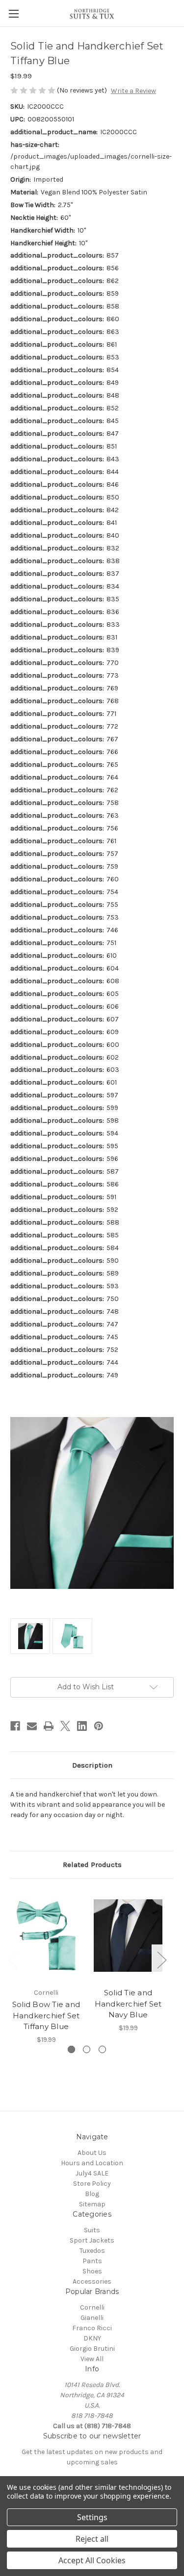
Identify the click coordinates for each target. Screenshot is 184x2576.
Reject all (92, 2539)
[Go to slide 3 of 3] (102, 2049)
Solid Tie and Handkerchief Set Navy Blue (128, 2004)
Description (92, 1765)
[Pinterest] (99, 1726)
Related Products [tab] (92, 1865)
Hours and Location (92, 2163)
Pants (92, 2261)
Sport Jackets (92, 2240)
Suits (92, 2230)
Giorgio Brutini (92, 2349)
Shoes (92, 2271)
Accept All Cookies (92, 2560)
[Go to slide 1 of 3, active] (71, 2049)
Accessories (92, 2281)
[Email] (32, 1726)
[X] (65, 1726)
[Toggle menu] (13, 13)
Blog (92, 2194)
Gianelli (92, 2318)
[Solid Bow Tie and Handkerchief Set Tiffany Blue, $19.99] (46, 1936)
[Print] (49, 1726)
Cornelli (92, 2307)
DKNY (92, 2338)
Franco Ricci (92, 2328)
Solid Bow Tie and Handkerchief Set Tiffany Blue (46, 2015)
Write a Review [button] (133, 91)
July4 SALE (92, 2173)
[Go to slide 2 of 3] (87, 2049)
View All (92, 2359)
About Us (92, 2153)
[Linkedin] (82, 1726)
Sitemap (92, 2204)
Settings (92, 2517)
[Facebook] (15, 1726)
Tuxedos (92, 2251)
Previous (13, 1959)
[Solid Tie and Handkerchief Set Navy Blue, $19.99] (128, 1936)
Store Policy (92, 2184)
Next (161, 1959)
